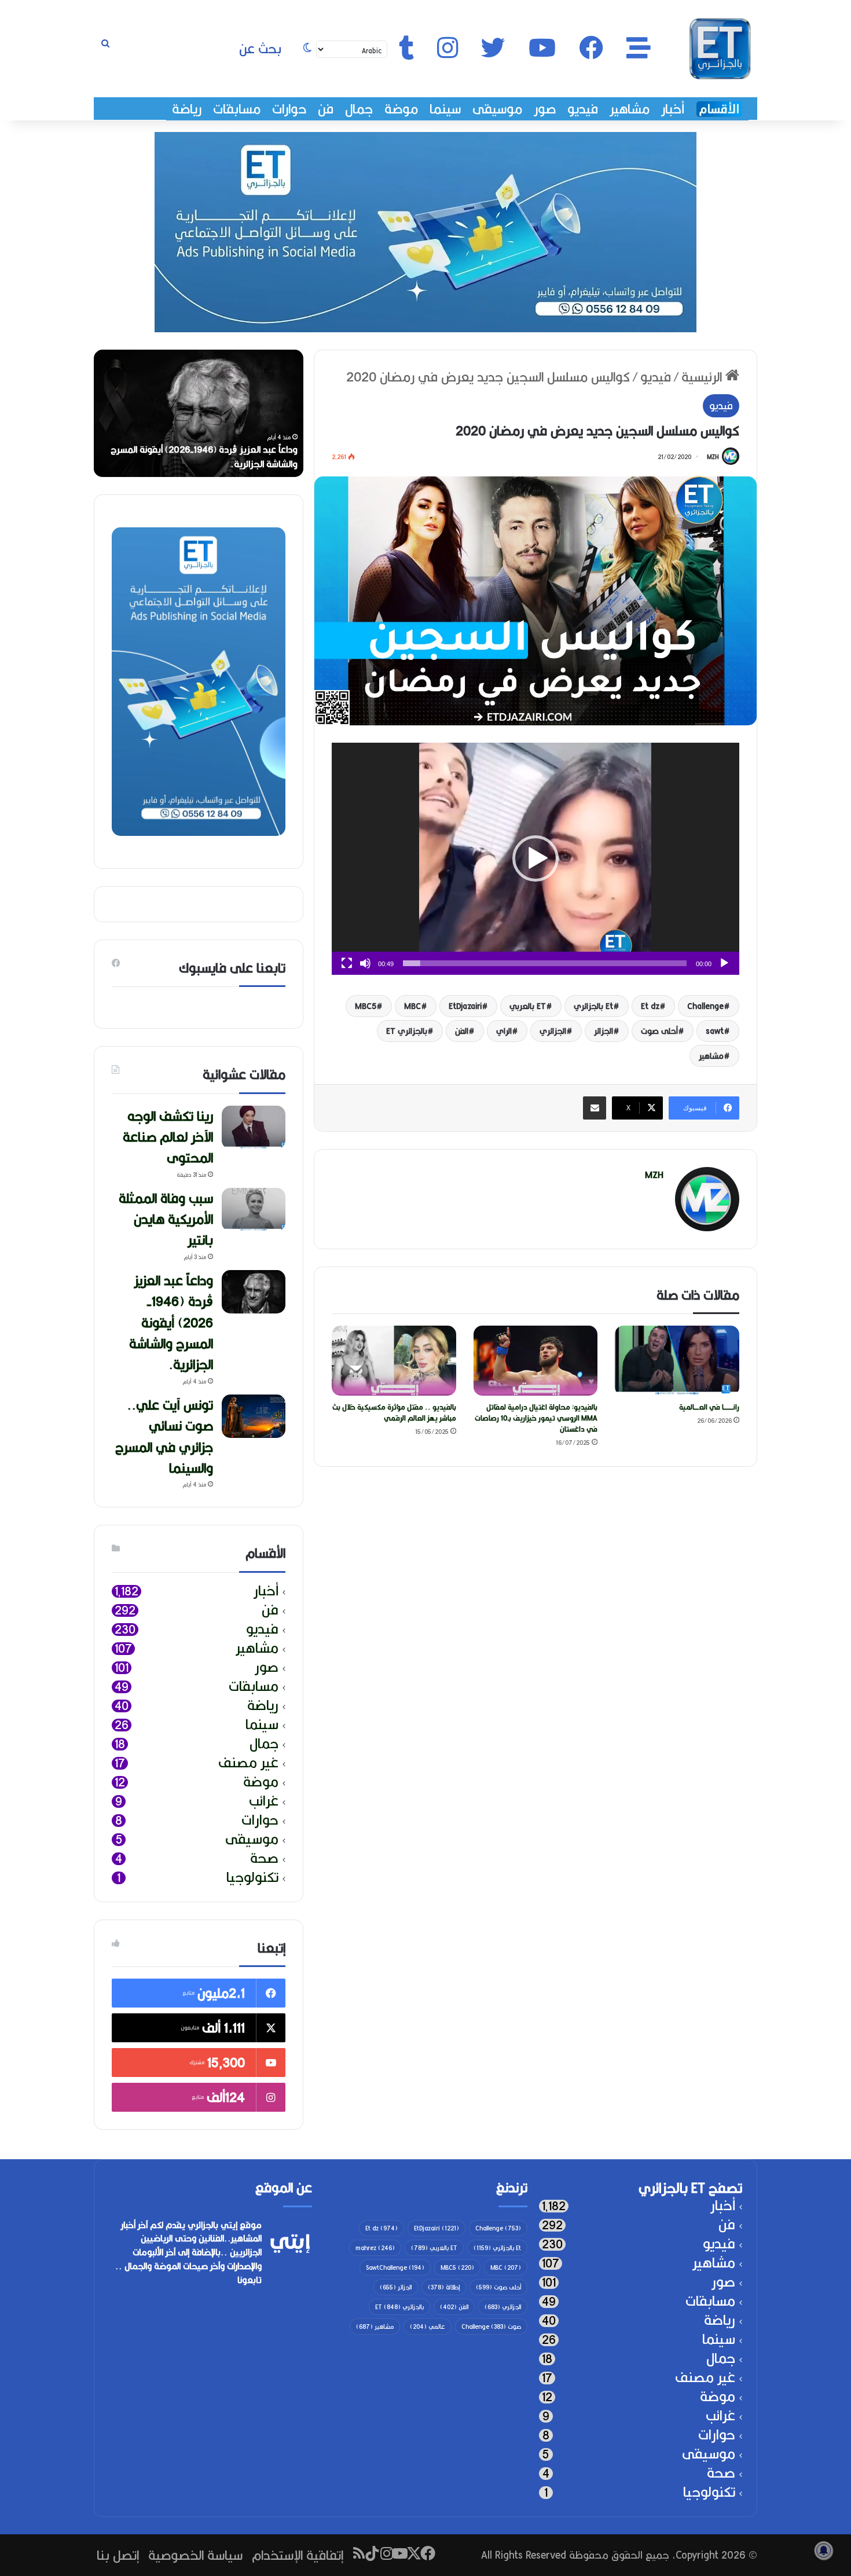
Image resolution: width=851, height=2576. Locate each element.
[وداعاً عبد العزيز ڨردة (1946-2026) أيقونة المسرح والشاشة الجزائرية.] (254, 1292)
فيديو (583, 109)
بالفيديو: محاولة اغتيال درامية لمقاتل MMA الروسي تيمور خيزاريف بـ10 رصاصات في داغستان (536, 1418)
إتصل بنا (118, 2555)
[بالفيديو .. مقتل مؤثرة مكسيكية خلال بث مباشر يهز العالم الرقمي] (394, 1361)
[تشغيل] (724, 963)
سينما (445, 109)
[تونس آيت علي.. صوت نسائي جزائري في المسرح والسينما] (254, 1416)
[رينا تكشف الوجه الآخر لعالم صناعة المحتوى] (254, 1127)
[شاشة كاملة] (347, 963)
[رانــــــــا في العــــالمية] (677, 1361)
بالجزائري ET (407, 1031)
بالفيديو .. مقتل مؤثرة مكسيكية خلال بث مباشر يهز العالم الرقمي (394, 1412)
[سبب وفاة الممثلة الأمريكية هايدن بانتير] (254, 1210)
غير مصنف (248, 1763)
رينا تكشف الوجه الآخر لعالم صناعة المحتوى (217, 464)
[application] (535, 859)
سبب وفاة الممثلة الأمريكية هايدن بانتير (166, 1219)
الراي (504, 1031)
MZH (713, 457)
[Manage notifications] (824, 2551)
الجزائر (604, 1031)
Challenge (705, 1006)
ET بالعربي (528, 1006)
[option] (199, 413)
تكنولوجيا (252, 1878)
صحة (264, 1858)
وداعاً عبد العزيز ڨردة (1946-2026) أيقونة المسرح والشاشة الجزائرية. (171, 1322)
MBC (412, 1006)
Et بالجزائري (593, 1006)
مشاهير (630, 109)
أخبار (673, 109)
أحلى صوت (659, 1031)
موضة (401, 109)
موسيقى (497, 109)
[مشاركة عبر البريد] (595, 1108)
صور (545, 109)
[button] (535, 858)
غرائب (264, 1801)
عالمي (428, 2327)
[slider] (545, 963)
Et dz (650, 1006)
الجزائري (553, 1031)
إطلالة (444, 2287)
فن (326, 109)
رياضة (187, 109)
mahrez (375, 2248)
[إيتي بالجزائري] (720, 49)
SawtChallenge (395, 2267)
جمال (359, 109)
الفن (462, 1031)
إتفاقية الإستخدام (298, 2555)
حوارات (289, 109)
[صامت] (365, 963)
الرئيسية (703, 377)
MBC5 (366, 1006)
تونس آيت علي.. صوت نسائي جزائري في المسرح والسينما (164, 1436)
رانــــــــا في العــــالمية (709, 1407)
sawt (715, 1031)
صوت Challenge (491, 2327)
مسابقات (237, 109)
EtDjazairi (465, 1006)
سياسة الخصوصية (195, 2555)
